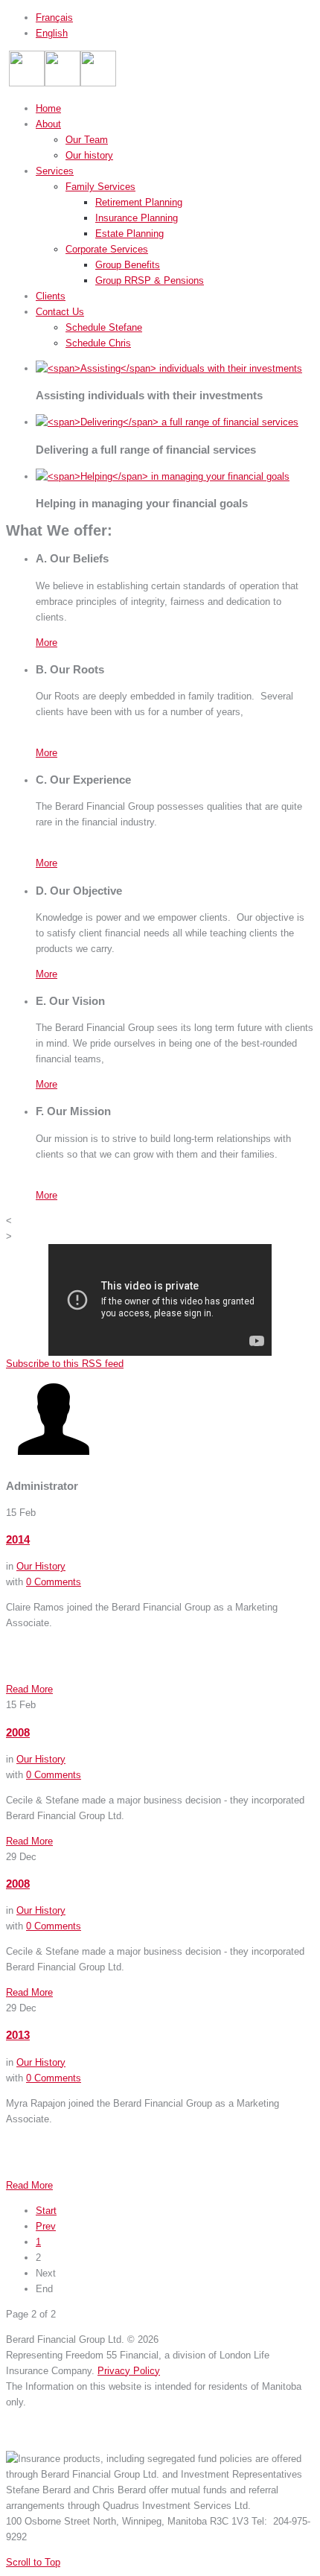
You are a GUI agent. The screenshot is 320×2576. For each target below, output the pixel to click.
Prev (46, 2226)
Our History (41, 1566)
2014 (18, 1539)
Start (46, 2211)
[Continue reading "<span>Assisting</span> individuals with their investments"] (169, 368)
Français (54, 18)
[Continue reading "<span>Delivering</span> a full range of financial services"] (167, 422)
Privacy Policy (129, 2371)
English (52, 33)
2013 (18, 2035)
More (47, 643)
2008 (18, 1732)
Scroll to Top (33, 2562)
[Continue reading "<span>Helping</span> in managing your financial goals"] (163, 476)
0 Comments (54, 1582)
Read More (29, 1689)
